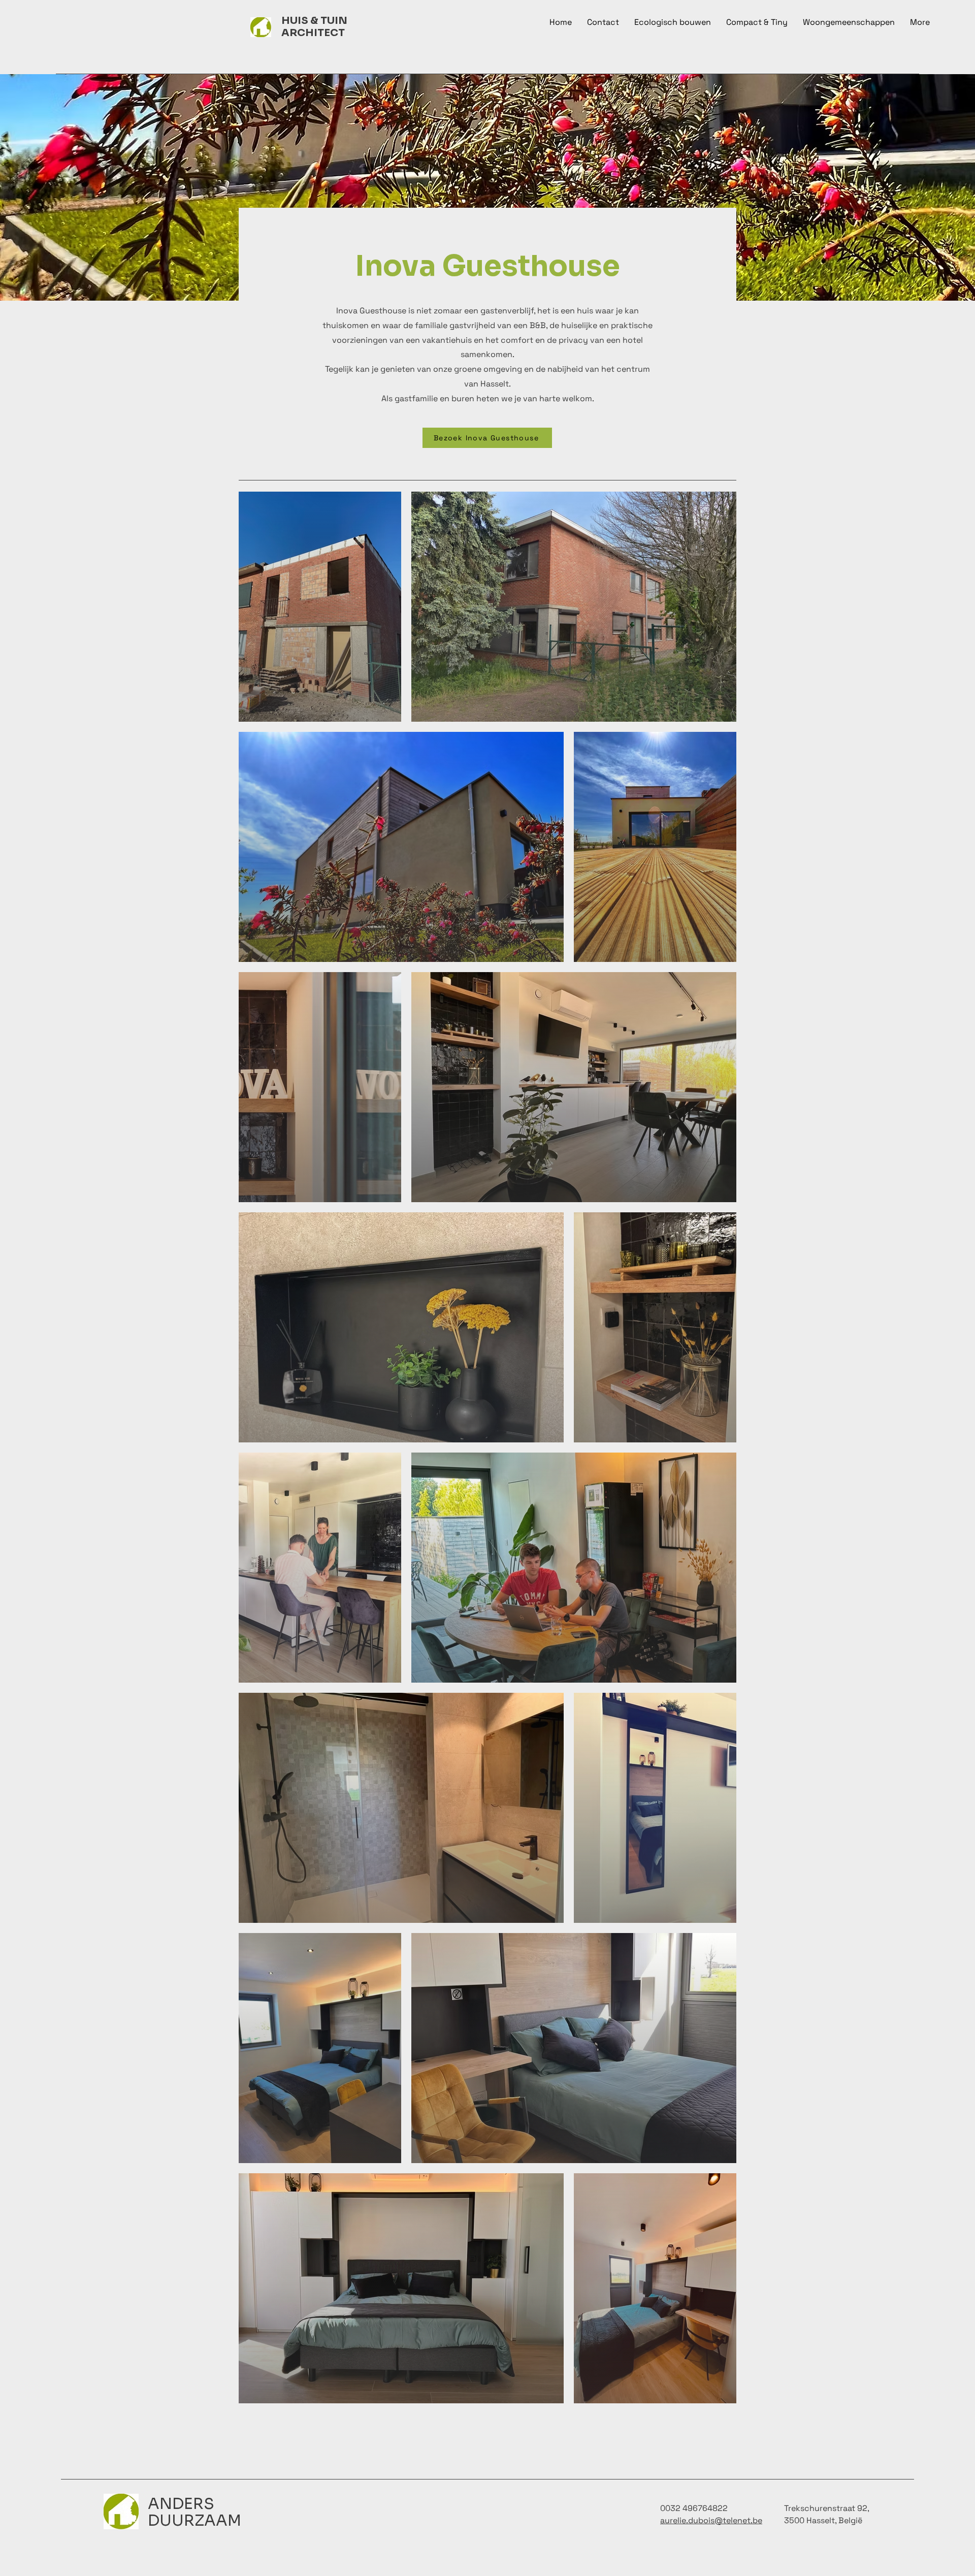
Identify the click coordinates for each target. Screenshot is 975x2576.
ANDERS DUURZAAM (194, 2512)
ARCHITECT (313, 33)
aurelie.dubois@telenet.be (711, 2520)
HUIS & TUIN (314, 21)
